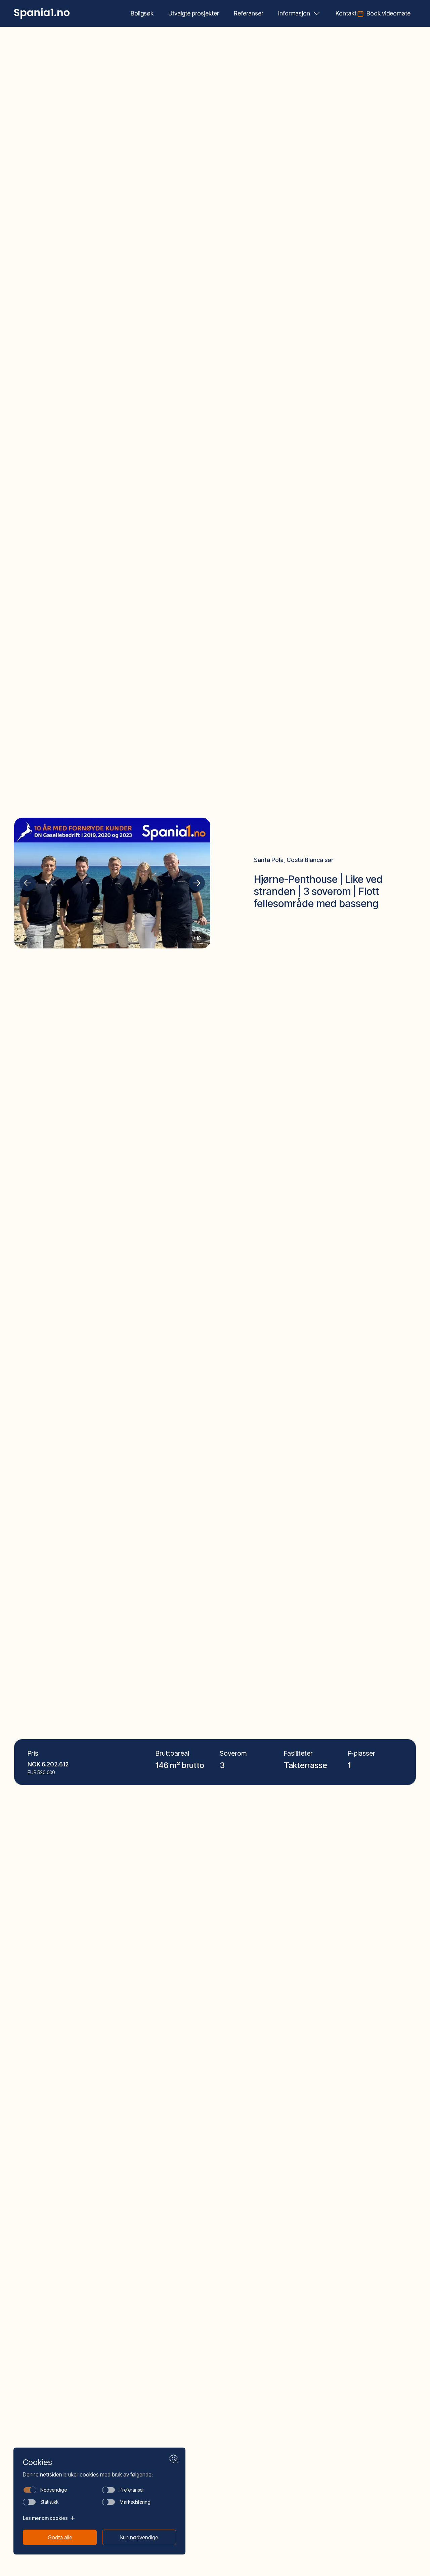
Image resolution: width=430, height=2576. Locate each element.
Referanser (249, 13)
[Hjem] (42, 13)
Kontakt (346, 13)
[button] (28, 883)
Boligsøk (142, 13)
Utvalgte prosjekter (194, 13)
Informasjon (294, 13)
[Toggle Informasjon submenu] (317, 13)
